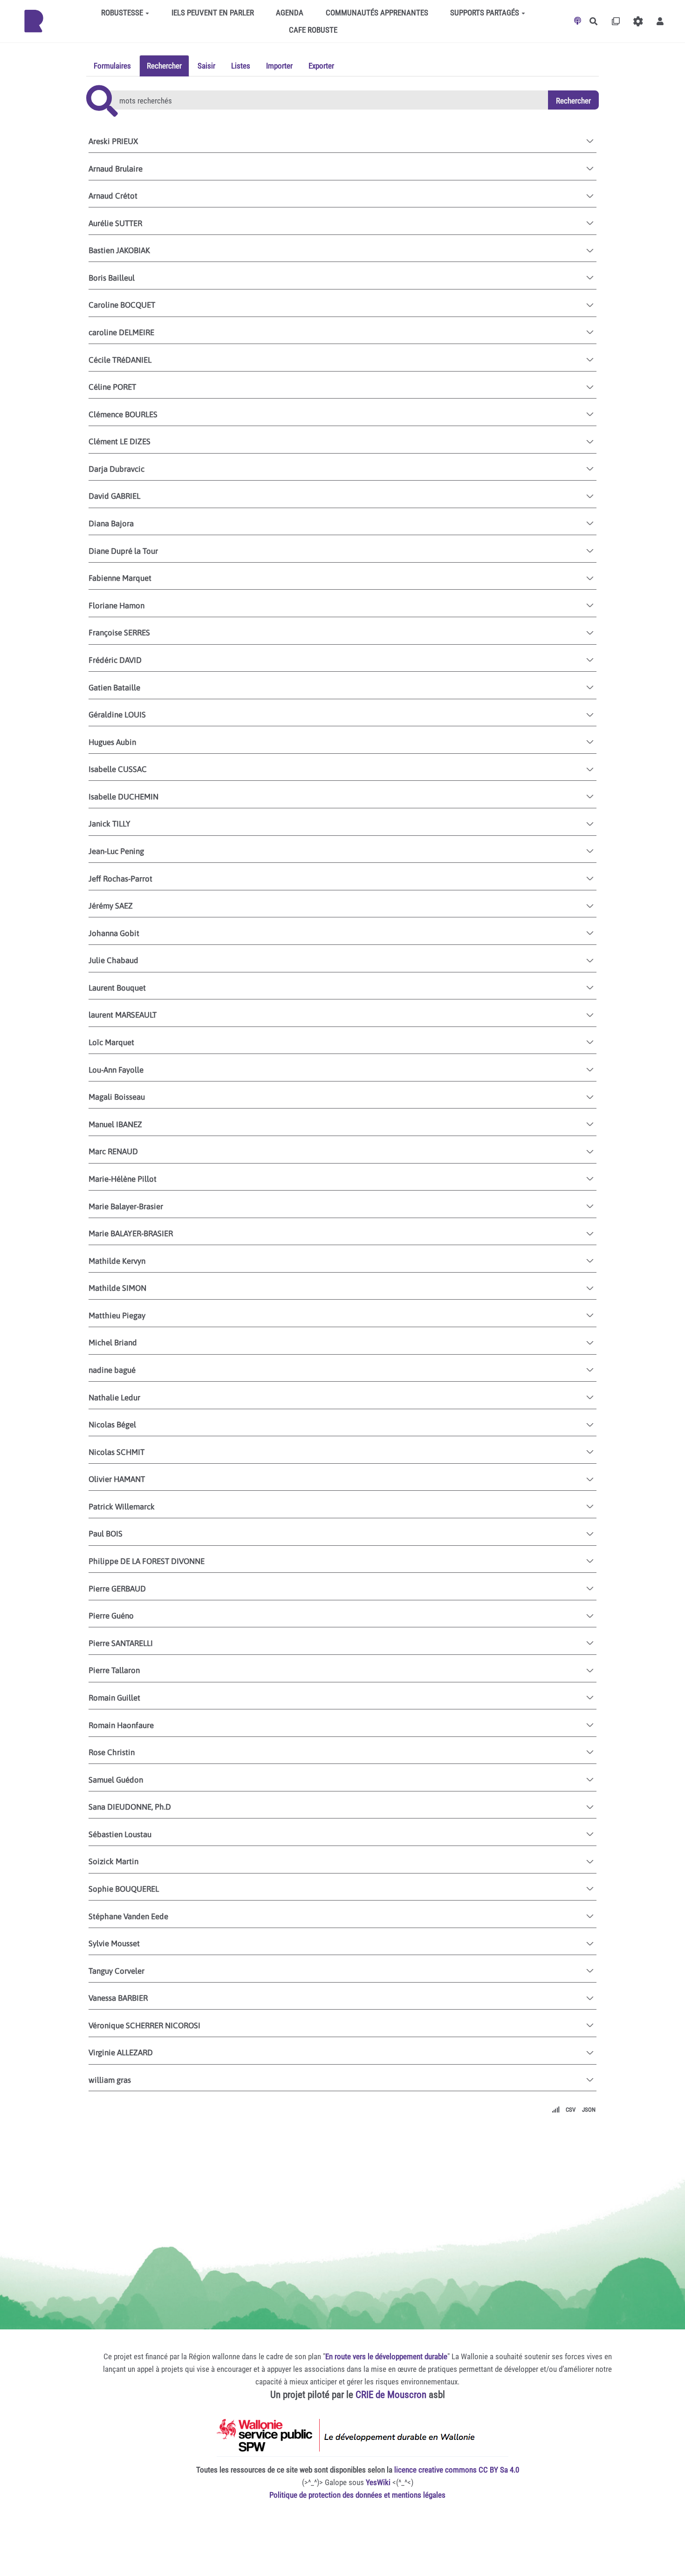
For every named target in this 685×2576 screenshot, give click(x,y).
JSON (589, 2110)
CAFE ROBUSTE (313, 30)
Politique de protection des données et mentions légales (357, 2495)
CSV (571, 2110)
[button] (660, 21)
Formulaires (112, 66)
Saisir (206, 66)
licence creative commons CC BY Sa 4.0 (457, 2470)
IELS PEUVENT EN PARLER (213, 13)
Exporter (321, 66)
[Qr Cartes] (616, 21)
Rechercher (164, 66)
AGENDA (290, 13)
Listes (241, 66)
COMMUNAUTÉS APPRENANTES (377, 13)
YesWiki (378, 2482)
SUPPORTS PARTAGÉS (485, 13)
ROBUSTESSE (122, 13)
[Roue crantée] (638, 21)
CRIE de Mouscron (391, 2395)
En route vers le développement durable (386, 2356)
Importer (279, 66)
